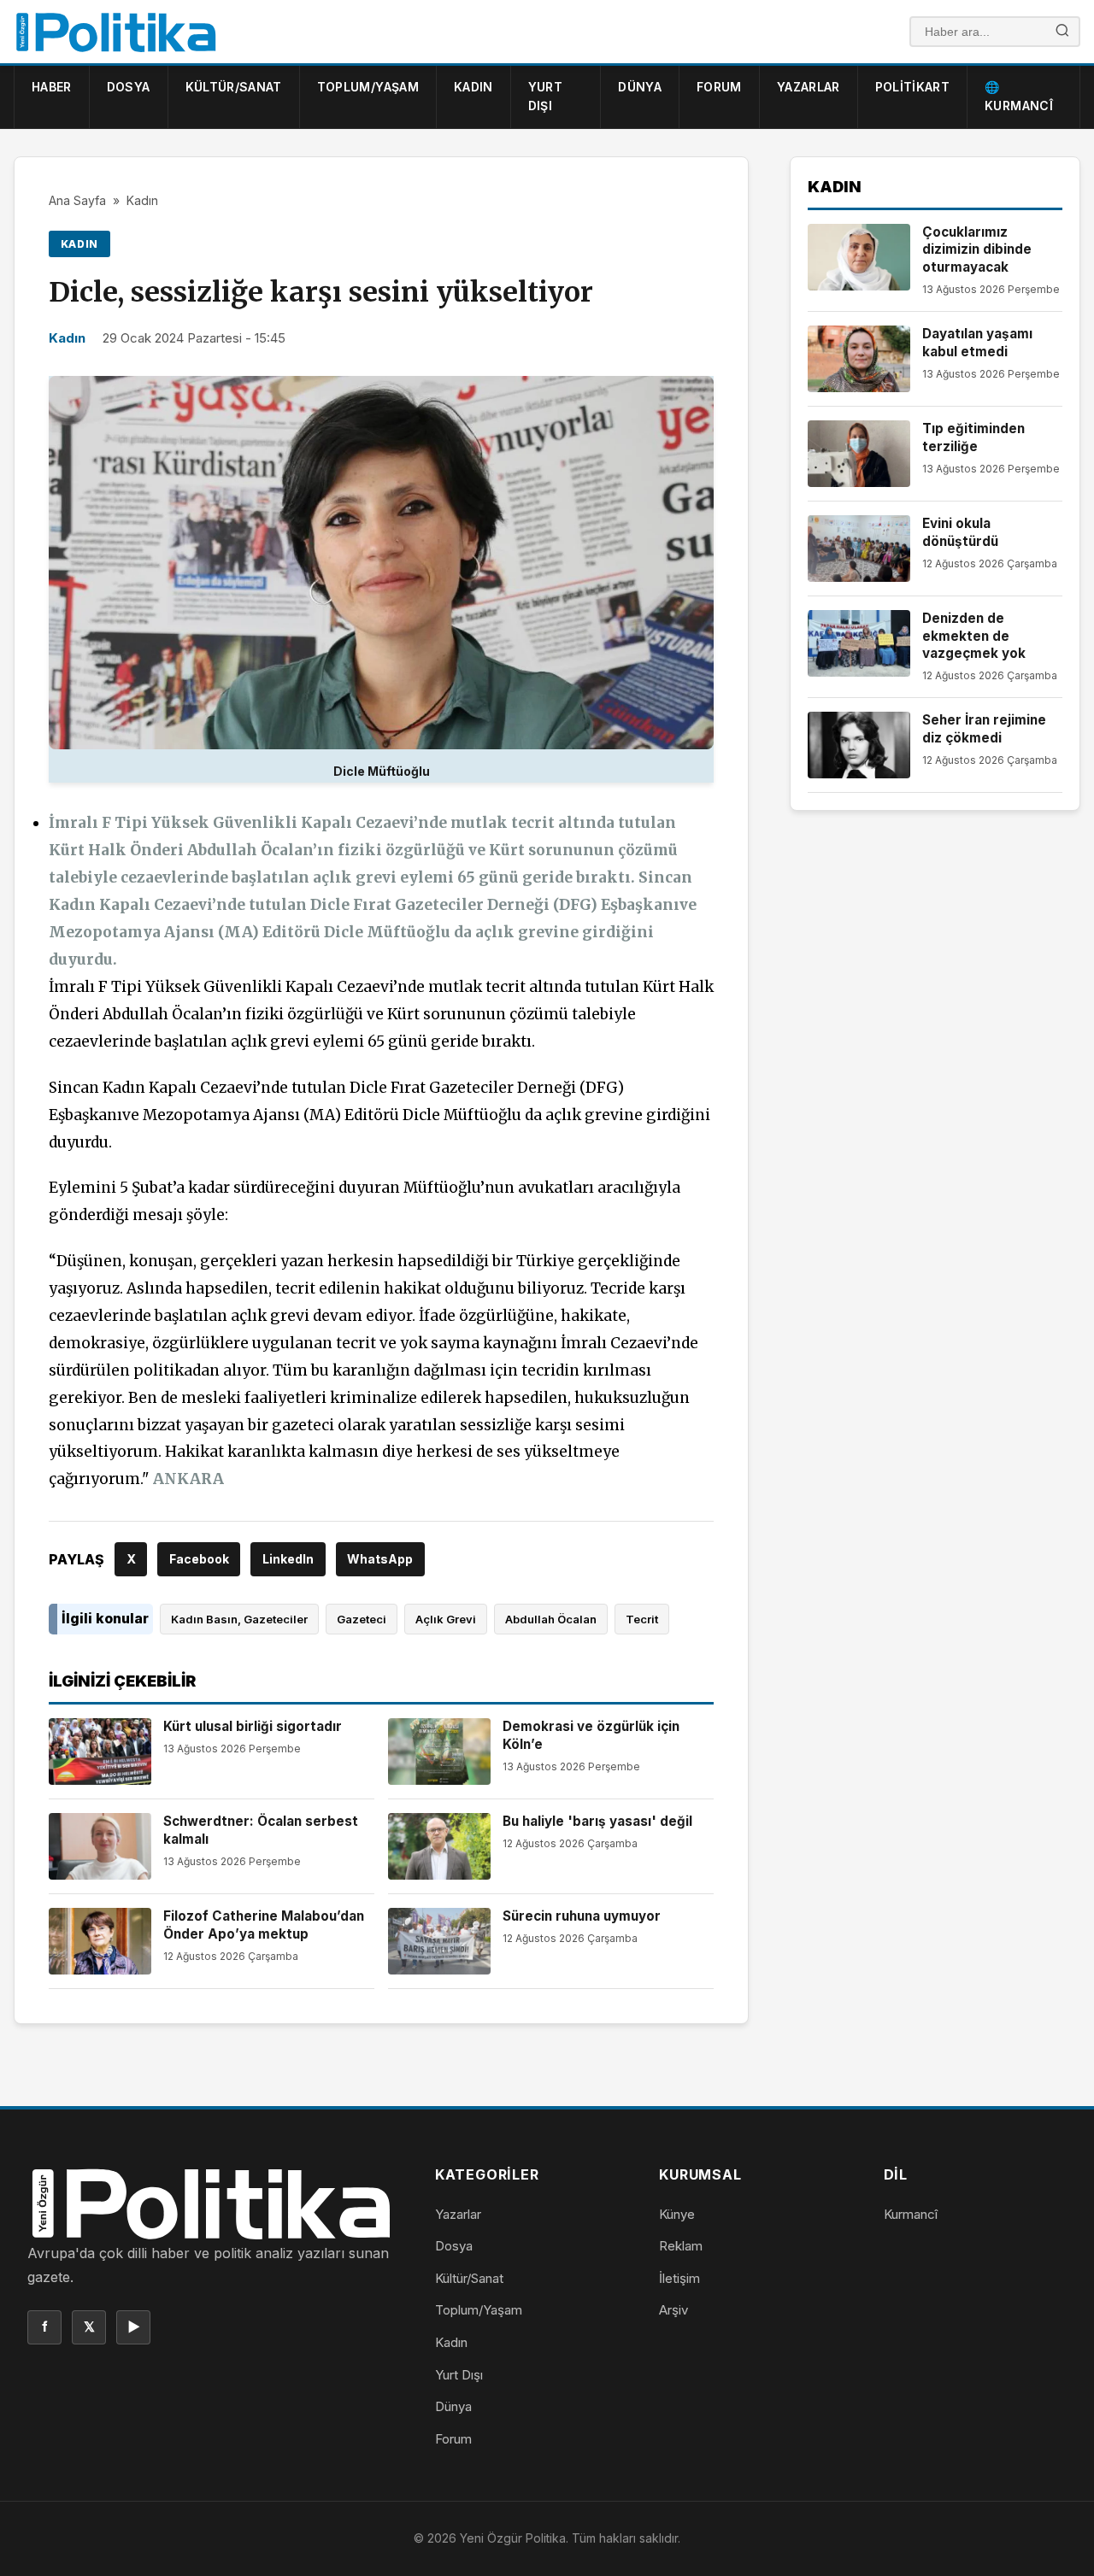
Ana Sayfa (77, 200)
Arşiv (673, 2310)
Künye (677, 2214)
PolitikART (913, 87)
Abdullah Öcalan (551, 1619)
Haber (52, 87)
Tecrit (642, 1619)
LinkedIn (288, 1559)
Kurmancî (911, 2214)
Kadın (473, 87)
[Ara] (1062, 32)
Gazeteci (362, 1619)
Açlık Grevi (446, 1619)
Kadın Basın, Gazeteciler (239, 1619)
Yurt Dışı (545, 96)
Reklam (681, 2246)
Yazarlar (809, 87)
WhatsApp (380, 1559)
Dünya (640, 87)
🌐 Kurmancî (1019, 96)
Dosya (129, 87)
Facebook (199, 1559)
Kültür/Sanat (234, 87)
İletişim (679, 2278)
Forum (719, 87)
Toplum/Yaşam (368, 87)
